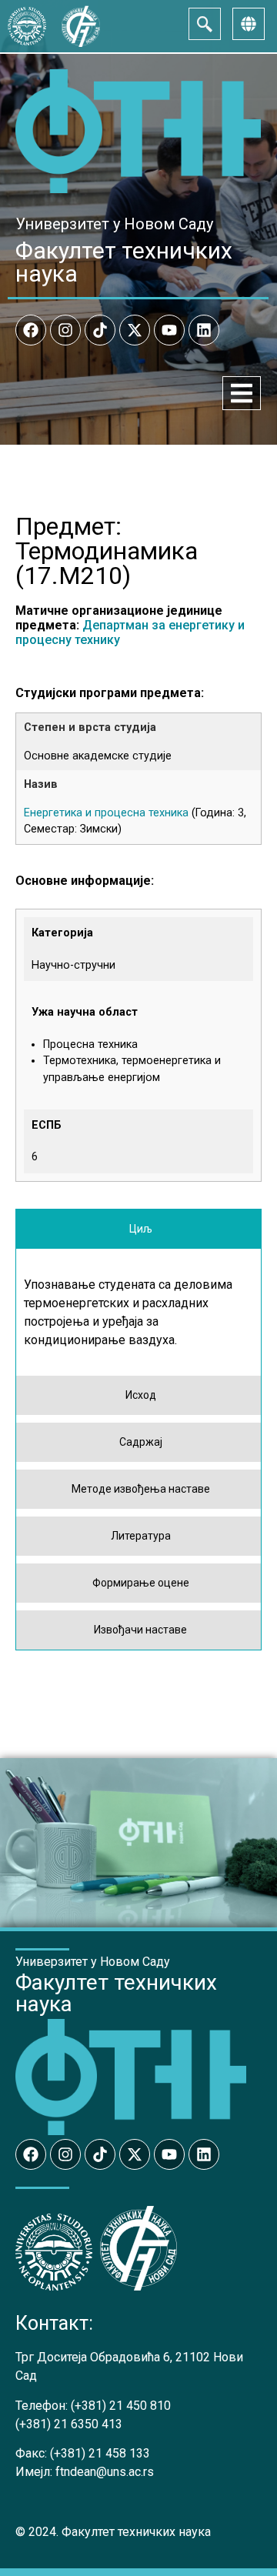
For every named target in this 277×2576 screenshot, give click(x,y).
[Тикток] (100, 330)
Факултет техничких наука (124, 262)
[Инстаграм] (65, 330)
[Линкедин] (204, 330)
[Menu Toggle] (242, 393)
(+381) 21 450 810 (121, 2406)
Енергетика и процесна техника (106, 813)
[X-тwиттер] (135, 330)
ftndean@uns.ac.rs (105, 2472)
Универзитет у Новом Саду (114, 224)
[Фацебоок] (31, 330)
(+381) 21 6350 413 (69, 2424)
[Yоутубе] (169, 330)
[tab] (138, 1229)
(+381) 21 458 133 (100, 2453)
